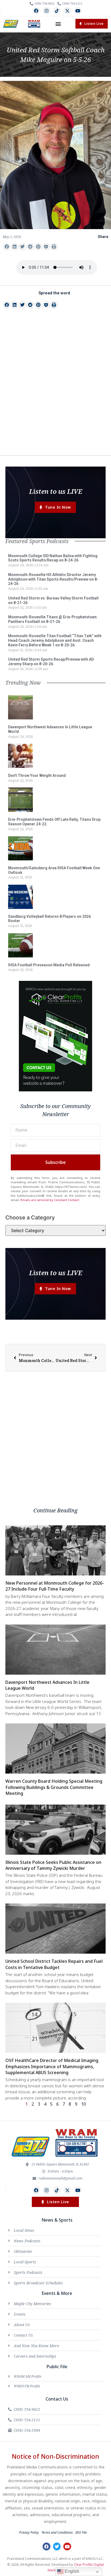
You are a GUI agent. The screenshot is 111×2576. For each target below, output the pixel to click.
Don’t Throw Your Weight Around (37, 775)
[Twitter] (57, 2546)
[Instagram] (46, 11)
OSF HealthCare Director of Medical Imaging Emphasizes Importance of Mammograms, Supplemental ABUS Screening (52, 2066)
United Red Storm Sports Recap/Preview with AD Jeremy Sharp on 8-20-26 (51, 662)
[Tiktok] (57, 11)
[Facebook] (36, 11)
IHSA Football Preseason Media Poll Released (49, 965)
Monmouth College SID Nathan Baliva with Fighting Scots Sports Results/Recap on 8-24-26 (53, 558)
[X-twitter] (67, 11)
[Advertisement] (55, 392)
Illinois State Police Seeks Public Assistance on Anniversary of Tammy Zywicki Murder (53, 1865)
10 (84, 2104)
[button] (58, 24)
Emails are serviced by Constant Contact (50, 1200)
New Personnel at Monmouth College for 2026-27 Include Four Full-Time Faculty (55, 1586)
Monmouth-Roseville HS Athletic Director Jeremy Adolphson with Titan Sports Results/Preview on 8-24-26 (53, 579)
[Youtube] (78, 11)
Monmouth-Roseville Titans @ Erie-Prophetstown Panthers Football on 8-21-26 (52, 619)
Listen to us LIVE (56, 491)
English (71, 2571)
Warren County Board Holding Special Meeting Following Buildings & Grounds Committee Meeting (54, 1787)
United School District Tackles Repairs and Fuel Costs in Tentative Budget (54, 1964)
